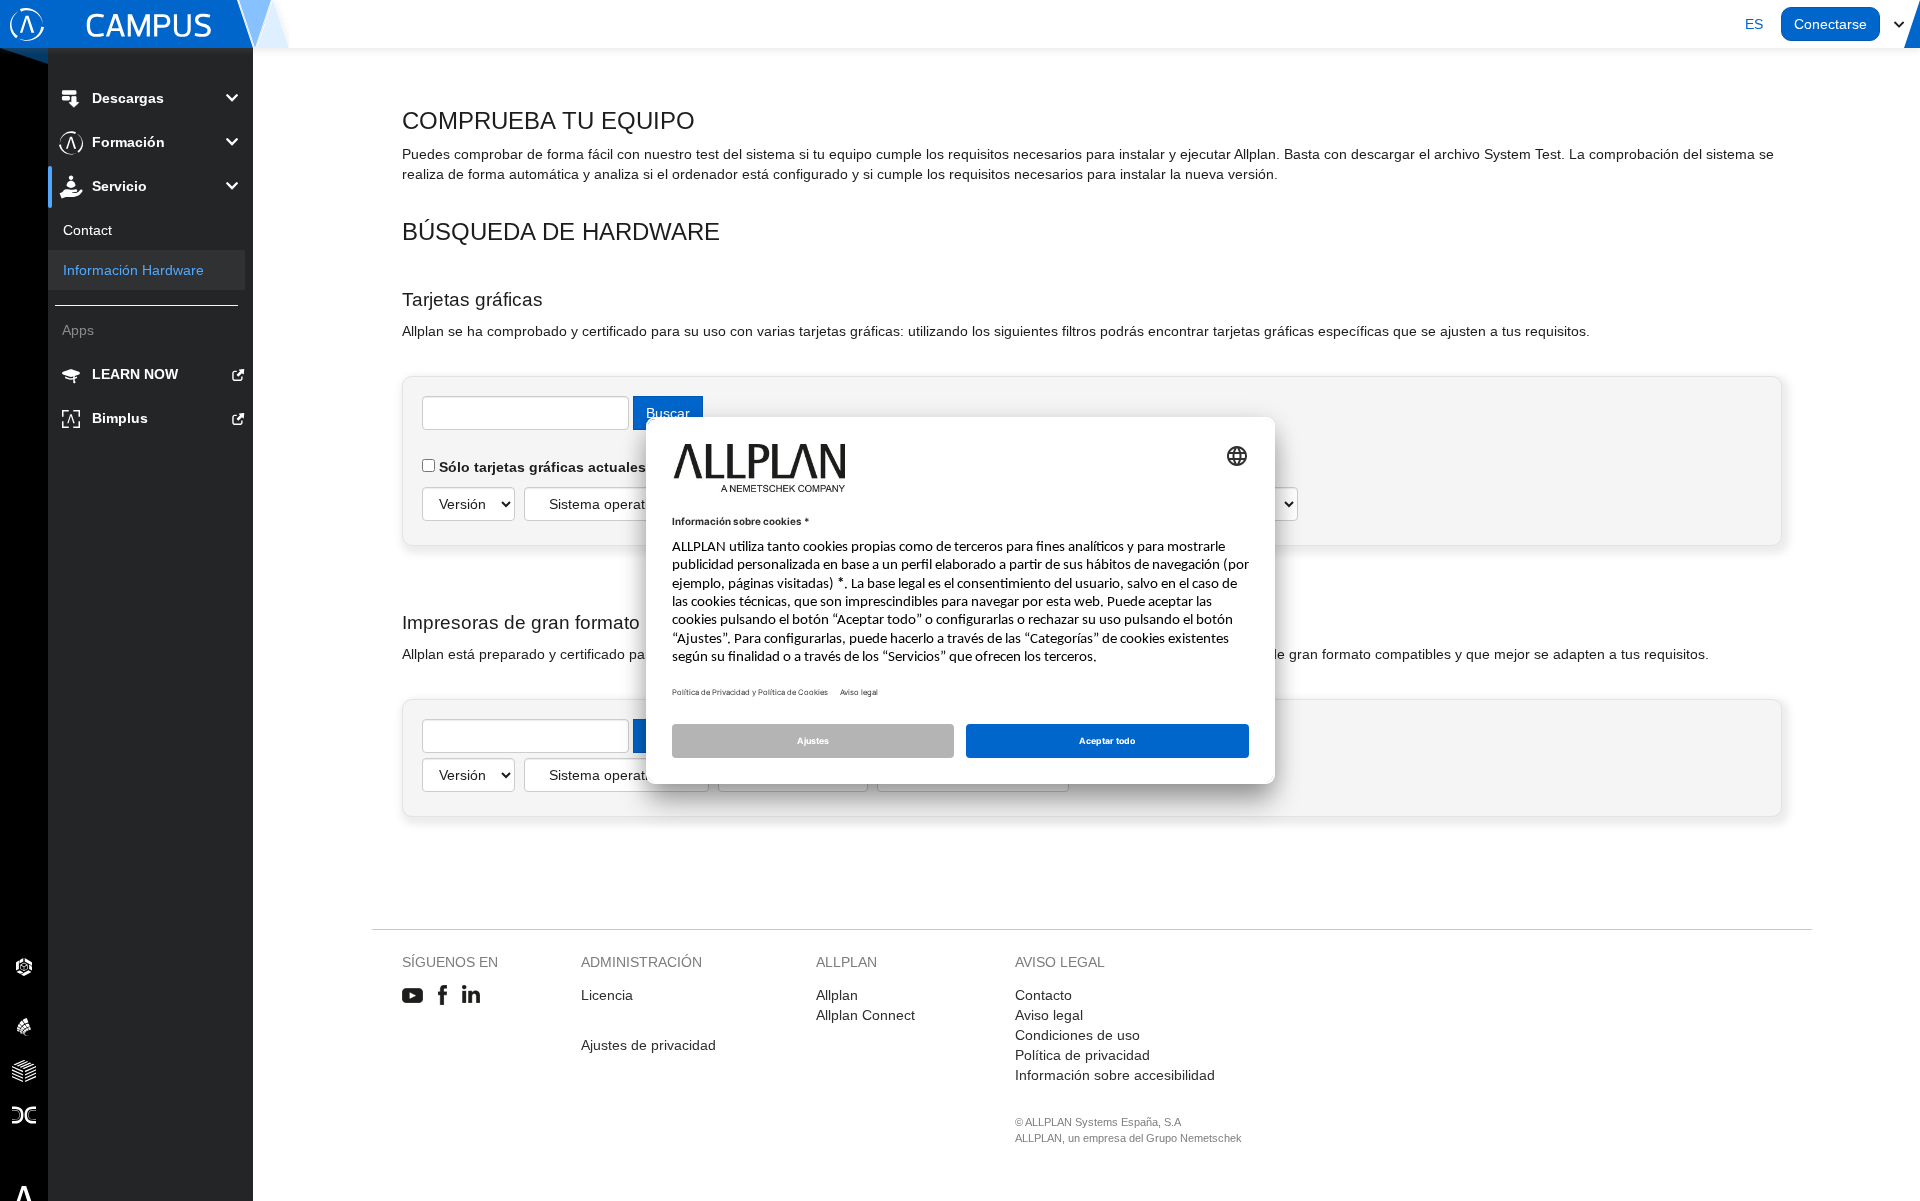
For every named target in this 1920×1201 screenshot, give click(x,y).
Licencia (607, 995)
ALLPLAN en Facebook (442, 996)
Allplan (837, 995)
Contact (87, 230)
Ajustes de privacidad (648, 1045)
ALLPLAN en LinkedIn (471, 996)
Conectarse (1830, 24)
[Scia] (24, 1026)
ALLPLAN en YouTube (412, 996)
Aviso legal (1049, 1015)
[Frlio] (24, 1070)
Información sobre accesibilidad (1115, 1075)
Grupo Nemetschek (1194, 1138)
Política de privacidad (1082, 1055)
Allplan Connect (865, 1015)
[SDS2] (24, 966)
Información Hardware (133, 270)
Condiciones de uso (1077, 1035)
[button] (1754, 24)
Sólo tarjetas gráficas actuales (540, 467)
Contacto (1043, 995)
